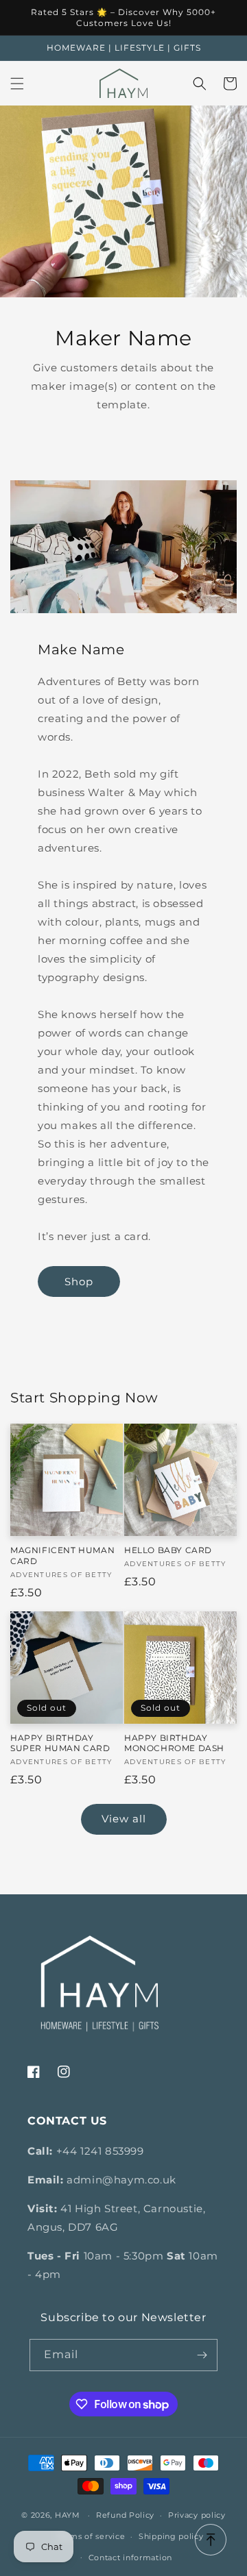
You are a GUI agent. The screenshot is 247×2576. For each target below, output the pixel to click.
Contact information (130, 2558)
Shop (79, 1281)
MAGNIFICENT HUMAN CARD (62, 1556)
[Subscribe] (202, 2355)
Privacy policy (197, 2515)
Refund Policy (125, 2515)
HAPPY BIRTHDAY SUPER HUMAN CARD (60, 1743)
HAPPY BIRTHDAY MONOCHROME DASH (174, 1743)
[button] (17, 84)
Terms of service (91, 2536)
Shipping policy (171, 2536)
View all (124, 1819)
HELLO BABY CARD (168, 1550)
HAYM (68, 2515)
